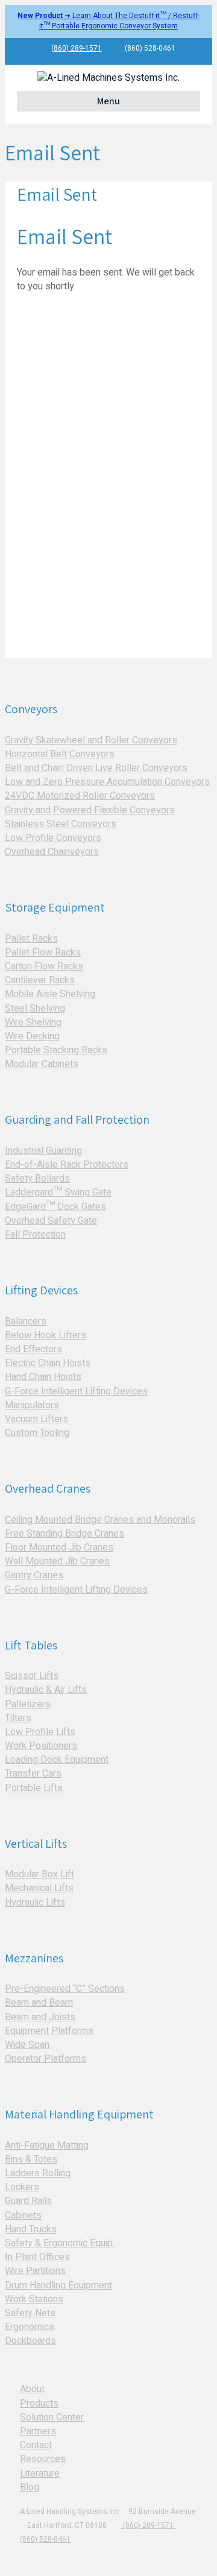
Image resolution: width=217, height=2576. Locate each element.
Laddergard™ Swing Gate (58, 1192)
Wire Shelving (33, 1022)
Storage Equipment (55, 907)
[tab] (108, 694)
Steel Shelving (35, 1009)
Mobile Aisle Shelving (50, 994)
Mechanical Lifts (39, 1888)
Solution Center (52, 2417)
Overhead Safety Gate (51, 1221)
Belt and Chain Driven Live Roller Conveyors (96, 768)
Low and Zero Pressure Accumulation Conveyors (107, 782)
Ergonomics (30, 2327)
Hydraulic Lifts (35, 1903)
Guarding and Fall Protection (77, 1120)
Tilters (18, 1718)
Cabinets (23, 2215)
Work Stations (34, 2299)
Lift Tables (31, 1645)
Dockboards (30, 2341)
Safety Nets (30, 2313)
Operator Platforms (46, 2059)
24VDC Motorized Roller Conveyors (80, 796)
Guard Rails (28, 2201)
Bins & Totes (31, 2159)
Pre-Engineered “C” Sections (65, 1989)
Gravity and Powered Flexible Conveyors (90, 810)
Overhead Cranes (48, 1488)
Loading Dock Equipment (57, 1760)
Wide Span (27, 2045)
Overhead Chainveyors (52, 852)
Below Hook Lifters (46, 1335)
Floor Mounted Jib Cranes (59, 1548)
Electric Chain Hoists (48, 1363)
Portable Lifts (34, 1788)
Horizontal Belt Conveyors (60, 754)
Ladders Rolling (38, 2173)
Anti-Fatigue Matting (47, 2146)
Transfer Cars (33, 1774)
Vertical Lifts (36, 1844)
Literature (40, 2474)
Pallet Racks (31, 939)
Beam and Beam (39, 2003)
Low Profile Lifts (40, 1732)
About (32, 2389)
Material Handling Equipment (79, 2114)
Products (39, 2404)
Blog (30, 2487)
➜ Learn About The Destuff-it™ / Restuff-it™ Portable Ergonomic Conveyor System (108, 21)
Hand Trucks (31, 2229)
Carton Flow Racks (44, 966)
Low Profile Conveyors (53, 838)
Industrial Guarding (43, 1151)
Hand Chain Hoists (43, 1377)
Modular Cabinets (42, 1064)
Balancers (26, 1321)
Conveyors (31, 709)
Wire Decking (32, 1036)
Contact (36, 2445)
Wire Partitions (35, 2271)
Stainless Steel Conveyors (61, 824)
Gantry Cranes (34, 1575)
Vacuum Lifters (36, 1419)
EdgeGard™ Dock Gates (55, 1207)
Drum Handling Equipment (58, 2285)
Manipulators (32, 1405)
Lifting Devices (41, 1290)
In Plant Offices (37, 2257)
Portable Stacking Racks (56, 1050)
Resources (43, 2459)
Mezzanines (34, 1958)
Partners (38, 2431)
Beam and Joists (40, 2017)
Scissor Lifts (32, 1676)
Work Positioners (41, 1746)
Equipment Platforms (49, 2031)
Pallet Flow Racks (43, 953)
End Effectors (33, 1349)
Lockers (22, 2187)
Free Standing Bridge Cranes (64, 1534)
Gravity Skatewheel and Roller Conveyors (91, 740)
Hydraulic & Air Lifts (46, 1690)
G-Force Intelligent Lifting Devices (76, 1391)
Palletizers (28, 1704)
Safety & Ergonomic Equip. (60, 2243)
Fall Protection (35, 1235)
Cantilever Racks (40, 980)
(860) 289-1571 (77, 48)
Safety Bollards (37, 1179)
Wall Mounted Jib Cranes (57, 1561)
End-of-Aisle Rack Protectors (67, 1165)
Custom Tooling (37, 1433)
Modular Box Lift (39, 1874)
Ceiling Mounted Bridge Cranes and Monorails (100, 1520)
